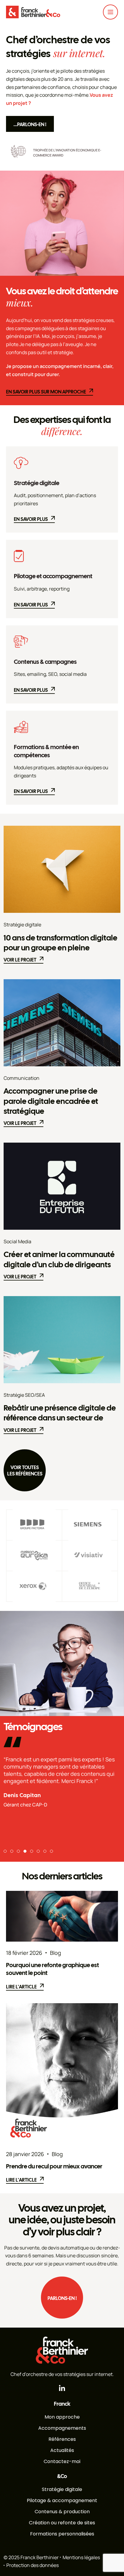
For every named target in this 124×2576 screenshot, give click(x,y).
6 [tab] (38, 1851)
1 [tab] (5, 1851)
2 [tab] (12, 1851)
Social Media (17, 1241)
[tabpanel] (62, 1778)
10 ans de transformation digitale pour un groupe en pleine (60, 943)
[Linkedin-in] (62, 2388)
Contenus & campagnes (45, 662)
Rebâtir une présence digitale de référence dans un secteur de (60, 1413)
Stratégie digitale (37, 483)
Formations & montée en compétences (46, 751)
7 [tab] (45, 1851)
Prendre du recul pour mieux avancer (54, 2166)
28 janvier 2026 (25, 2154)
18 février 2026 (24, 1953)
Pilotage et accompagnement (53, 576)
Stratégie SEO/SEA (24, 1395)
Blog (56, 1953)
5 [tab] (32, 1851)
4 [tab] (25, 1851)
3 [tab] (18, 1851)
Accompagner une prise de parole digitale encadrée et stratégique (51, 1101)
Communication (22, 1078)
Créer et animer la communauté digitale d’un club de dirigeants (59, 1259)
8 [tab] (51, 1851)
